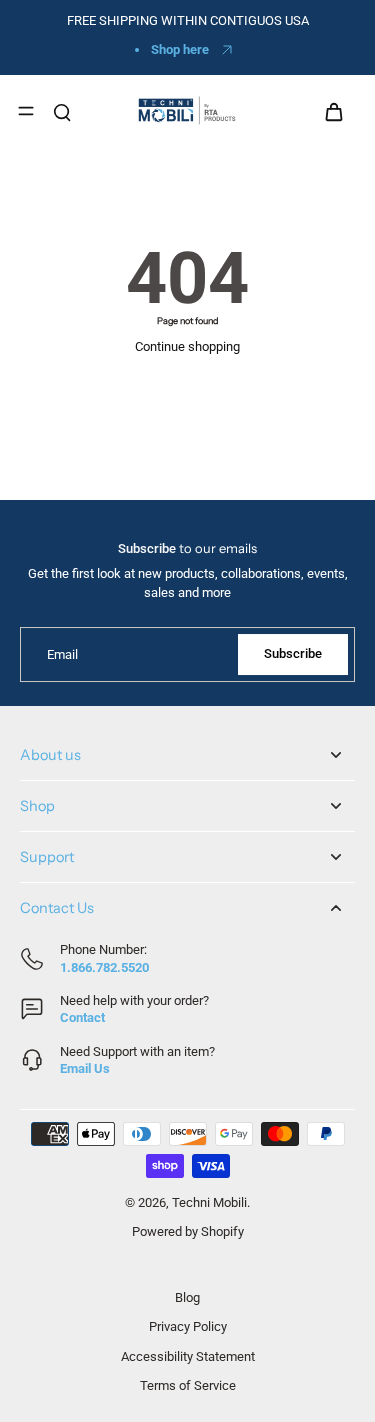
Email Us (85, 1068)
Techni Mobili (209, 1202)
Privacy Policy (188, 1326)
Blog (187, 1297)
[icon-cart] (333, 111)
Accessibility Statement (188, 1355)
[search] (62, 111)
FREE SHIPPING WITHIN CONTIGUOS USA (188, 20)
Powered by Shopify (188, 1231)
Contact (82, 1017)
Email (62, 654)
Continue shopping (187, 346)
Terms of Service (188, 1385)
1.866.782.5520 (104, 967)
